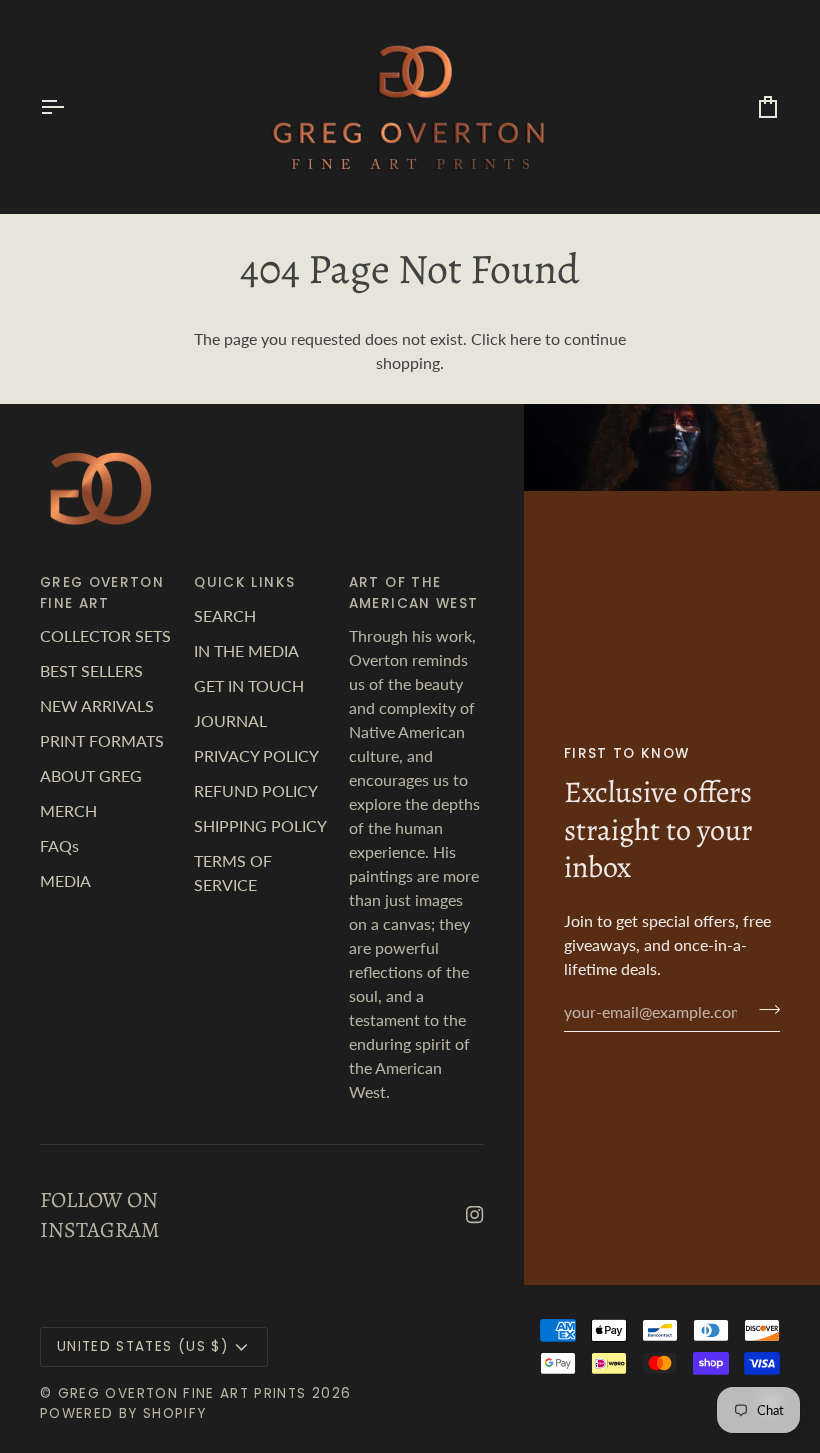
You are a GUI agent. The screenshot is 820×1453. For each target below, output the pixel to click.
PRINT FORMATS (102, 740)
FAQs (59, 845)
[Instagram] (475, 1215)
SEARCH (225, 615)
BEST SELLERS (91, 670)
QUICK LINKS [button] (244, 582)
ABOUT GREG (91, 775)
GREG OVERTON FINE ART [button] (102, 592)
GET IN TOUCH (249, 685)
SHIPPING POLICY (260, 825)
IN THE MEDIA (246, 650)
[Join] (763, 1009)
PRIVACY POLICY (256, 755)
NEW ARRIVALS (97, 705)
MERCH (68, 810)
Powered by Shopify (123, 1413)
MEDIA (65, 880)
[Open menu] (70, 107)
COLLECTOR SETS (105, 635)
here (525, 338)
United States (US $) (142, 1346)
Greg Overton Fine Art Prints (182, 1393)
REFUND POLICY (256, 790)
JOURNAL (230, 720)
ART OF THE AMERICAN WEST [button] (414, 592)
